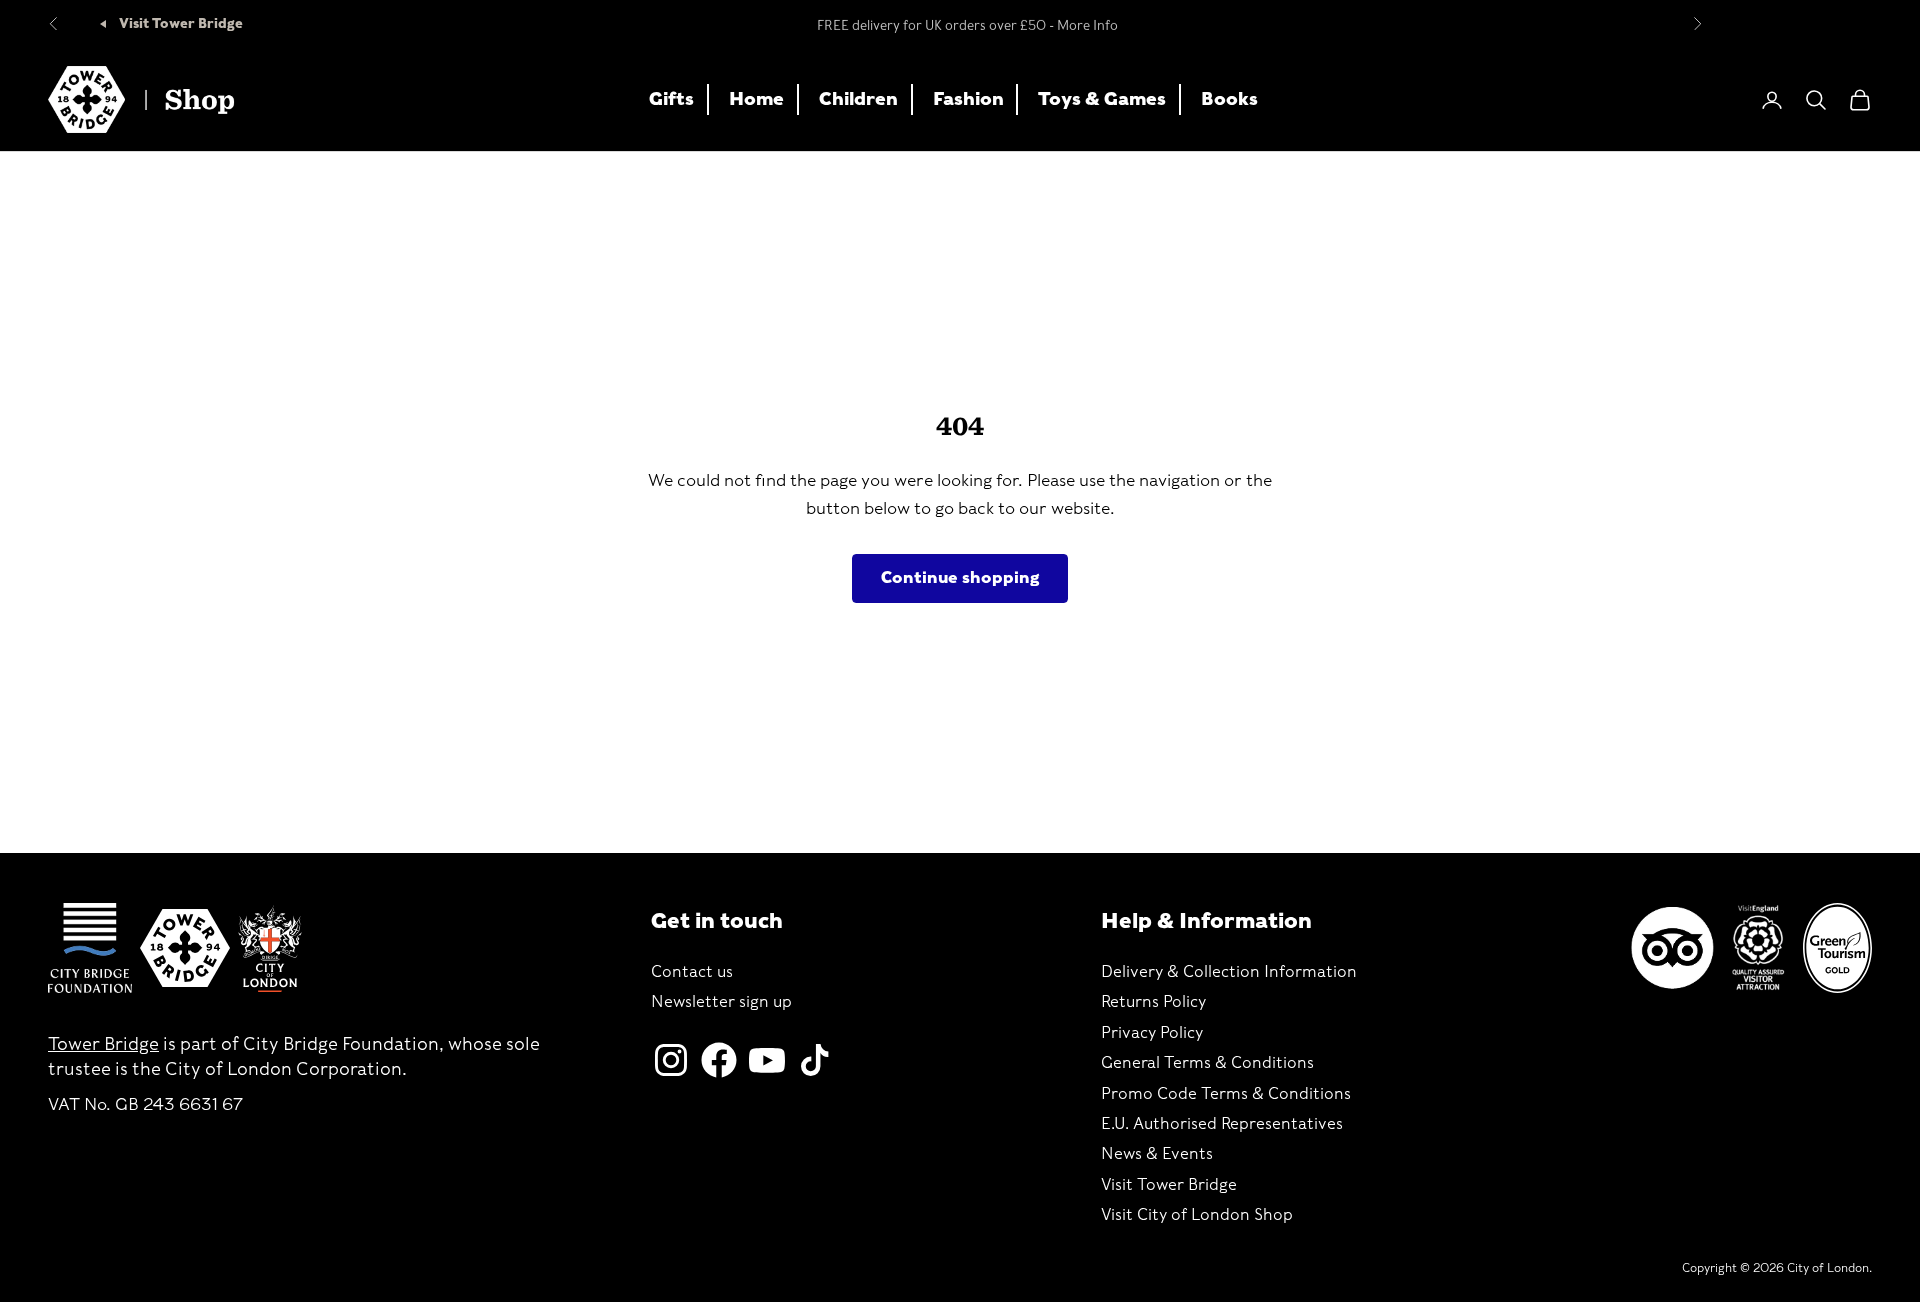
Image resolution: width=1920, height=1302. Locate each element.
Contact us (692, 971)
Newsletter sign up (721, 1001)
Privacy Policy (1152, 1032)
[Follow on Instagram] (671, 1060)
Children (858, 99)
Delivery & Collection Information (1229, 971)
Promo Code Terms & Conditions (1226, 1093)
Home (756, 99)
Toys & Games (1102, 99)
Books (1229, 99)
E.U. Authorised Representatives (1222, 1123)
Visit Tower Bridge (179, 23)
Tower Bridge (103, 1043)
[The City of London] (270, 948)
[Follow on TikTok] (815, 1060)
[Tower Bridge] (185, 948)
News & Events (1157, 1153)
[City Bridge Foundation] (90, 948)
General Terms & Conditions (1207, 1062)
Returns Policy (1153, 1001)
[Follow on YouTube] (767, 1060)
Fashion (968, 99)
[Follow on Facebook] (719, 1060)
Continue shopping (960, 577)
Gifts (671, 99)
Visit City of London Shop (1197, 1214)
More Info (1087, 23)
